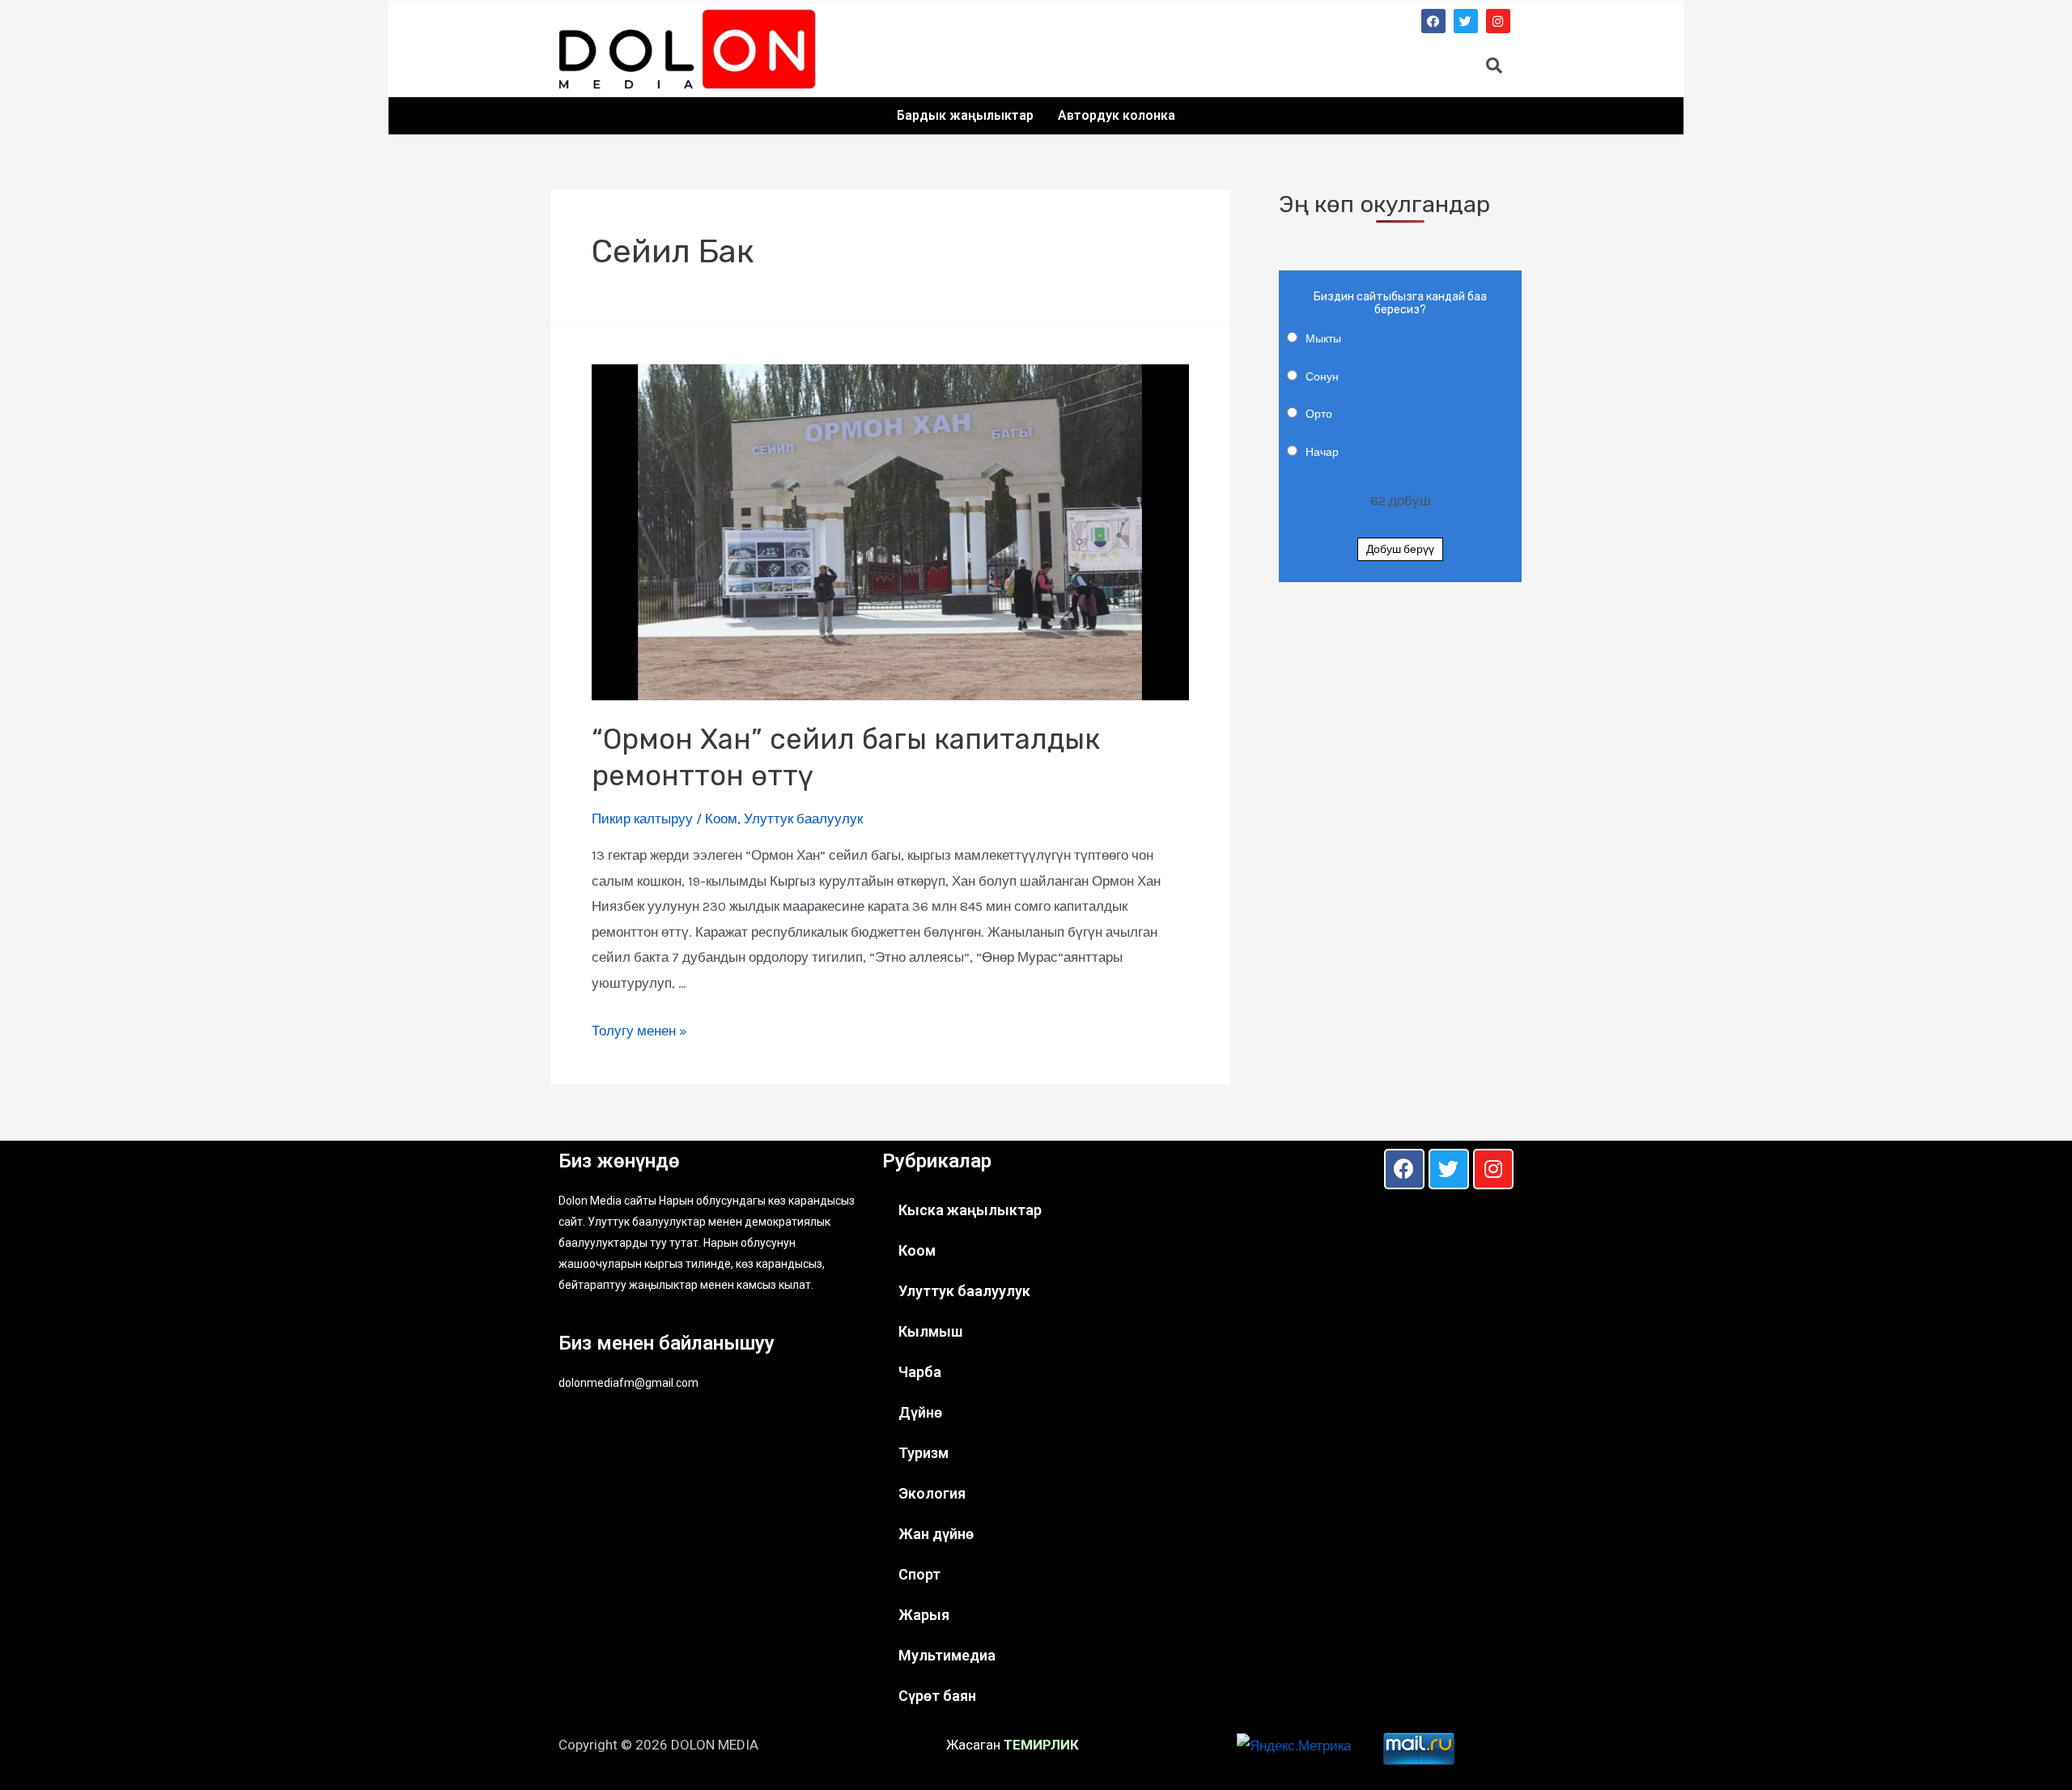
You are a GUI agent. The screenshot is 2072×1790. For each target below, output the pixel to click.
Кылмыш (930, 1331)
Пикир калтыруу (642, 818)
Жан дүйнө (936, 1534)
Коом (721, 818)
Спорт (919, 1574)
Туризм (923, 1453)
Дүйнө (920, 1412)
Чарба (920, 1372)
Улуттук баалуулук (803, 818)
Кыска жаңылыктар (970, 1210)
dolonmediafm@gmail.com (628, 1383)
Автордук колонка (1117, 115)
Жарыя (924, 1615)
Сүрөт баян (937, 1696)
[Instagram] (1498, 21)
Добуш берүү (1400, 549)
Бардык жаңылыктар (965, 115)
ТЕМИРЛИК (1041, 1745)
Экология (932, 1493)
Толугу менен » (639, 1031)
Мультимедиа (947, 1655)
